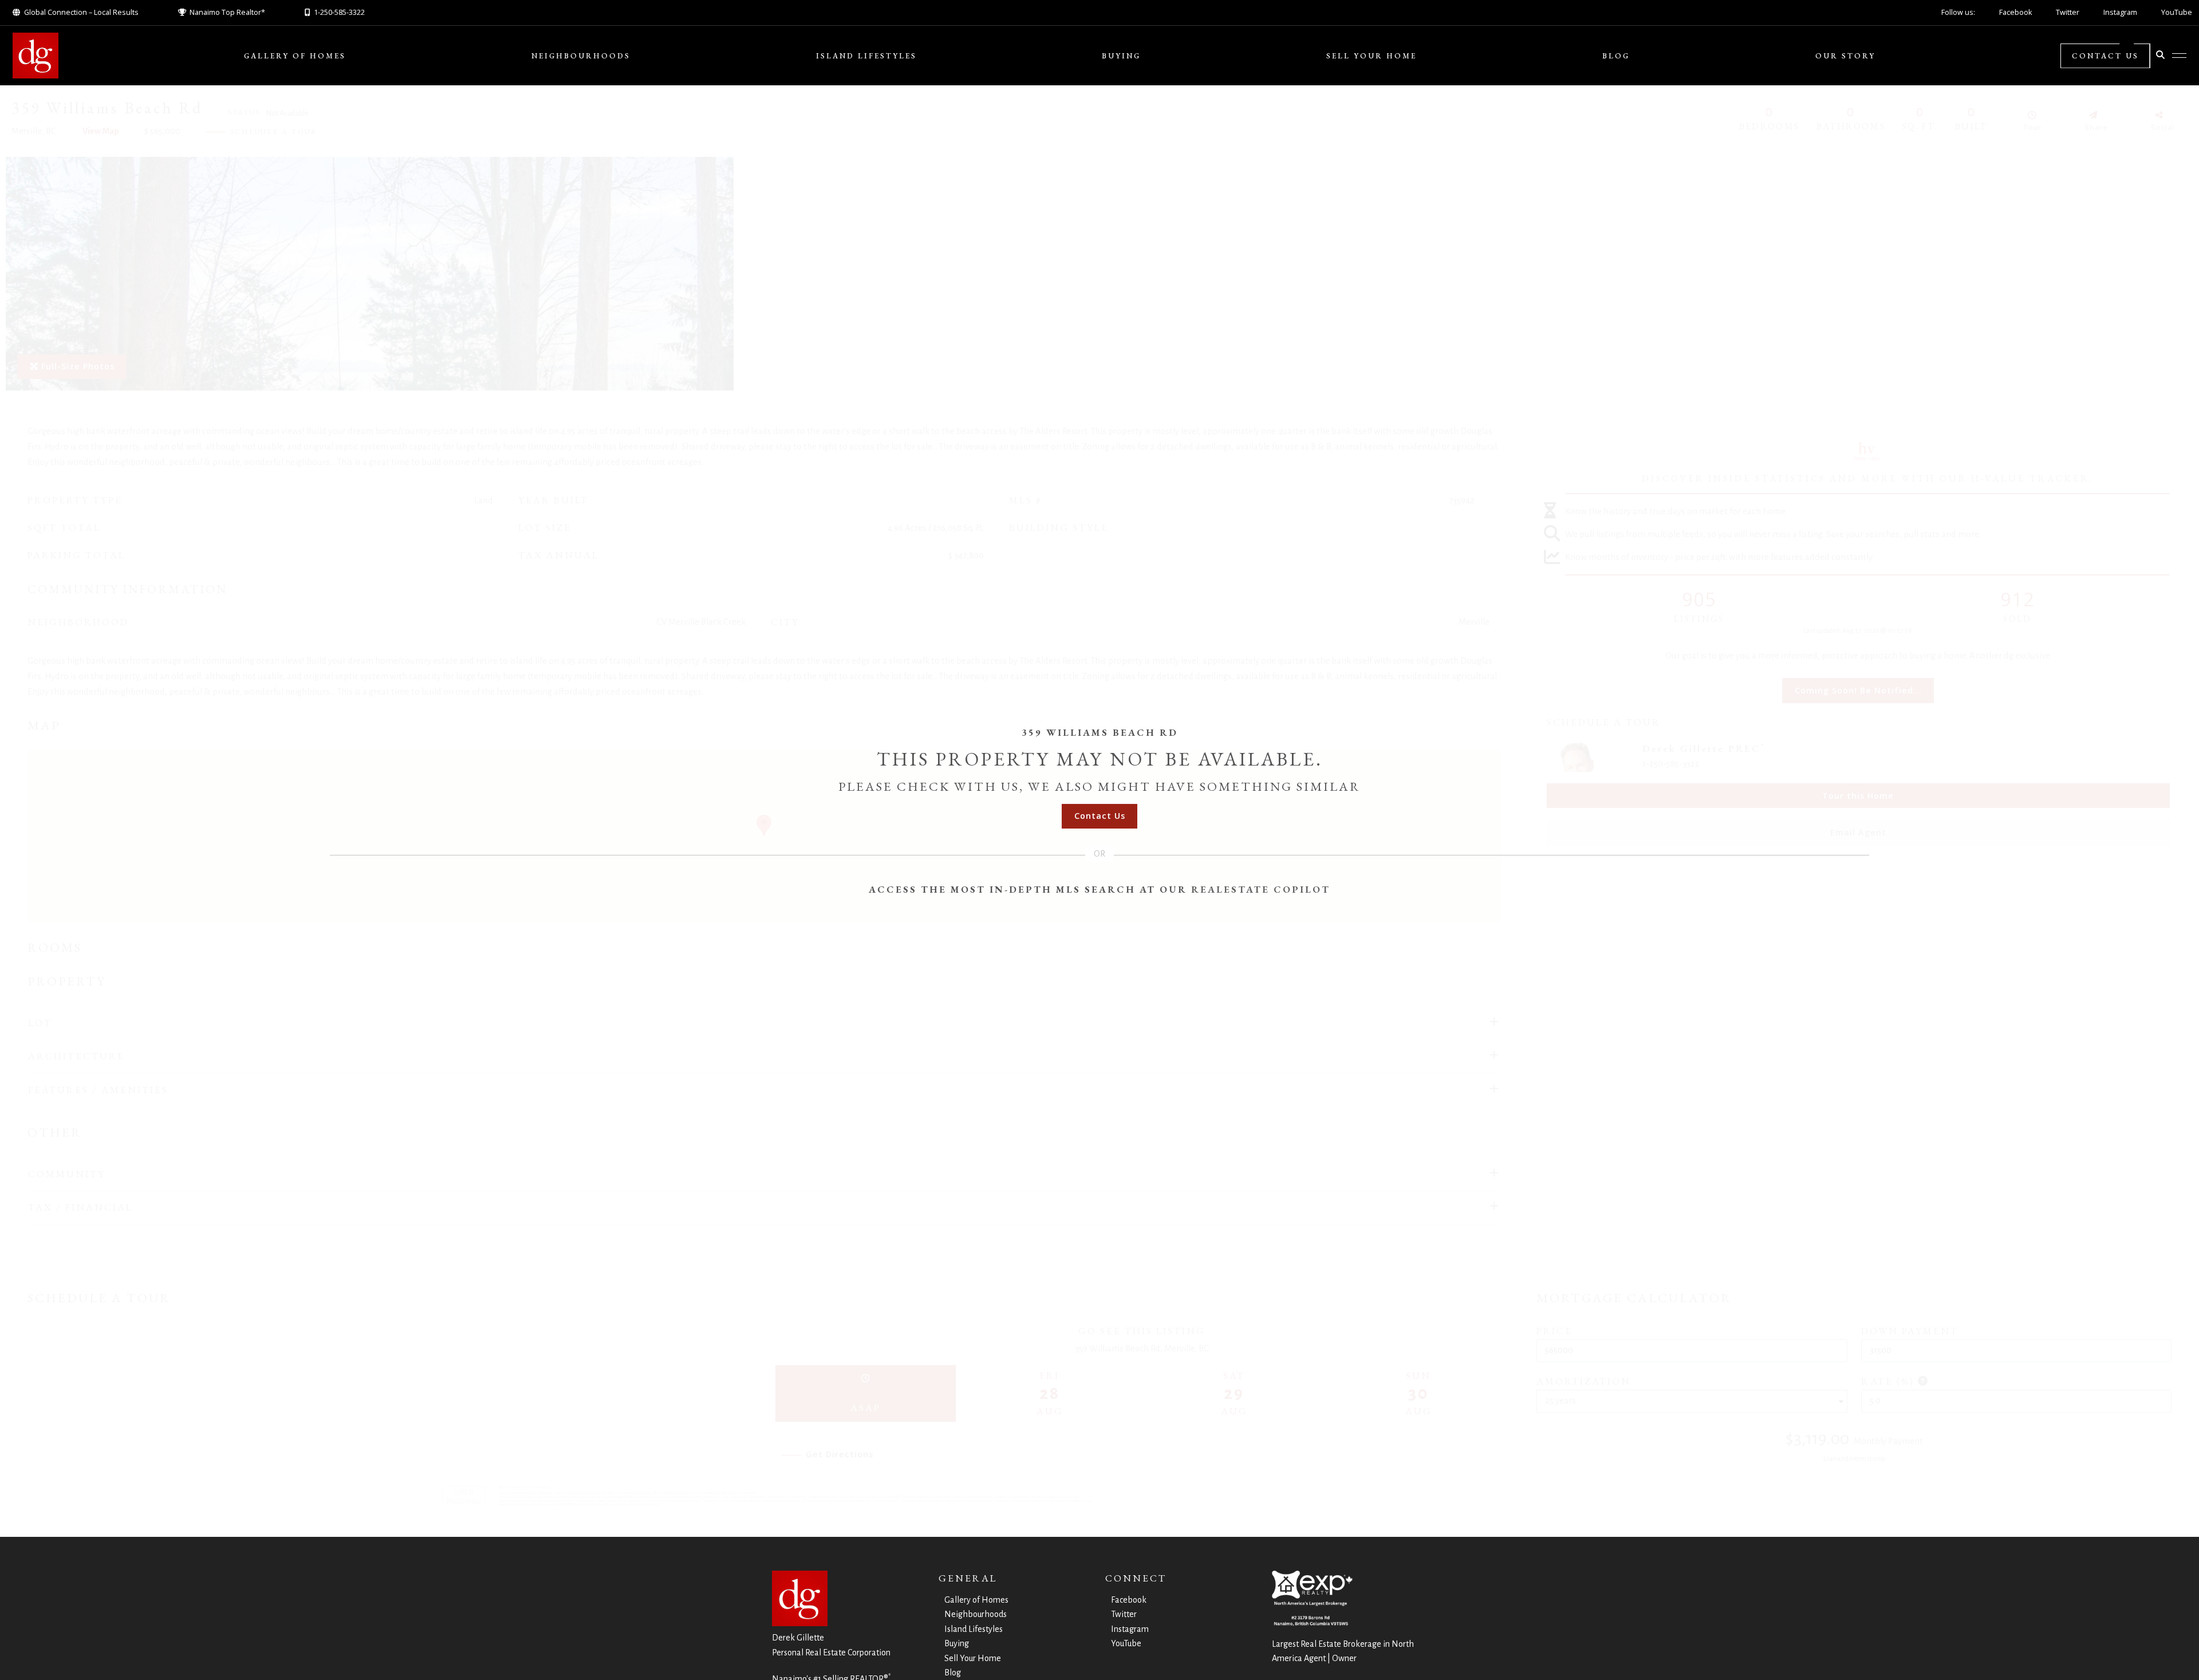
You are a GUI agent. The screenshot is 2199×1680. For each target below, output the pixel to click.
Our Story (1845, 56)
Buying (1121, 56)
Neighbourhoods (581, 56)
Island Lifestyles (866, 56)
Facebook (2015, 12)
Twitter (2068, 12)
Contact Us (2105, 56)
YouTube (2177, 12)
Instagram (2120, 12)
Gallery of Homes (295, 56)
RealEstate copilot (1261, 889)
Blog (1616, 56)
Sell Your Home (1372, 56)
